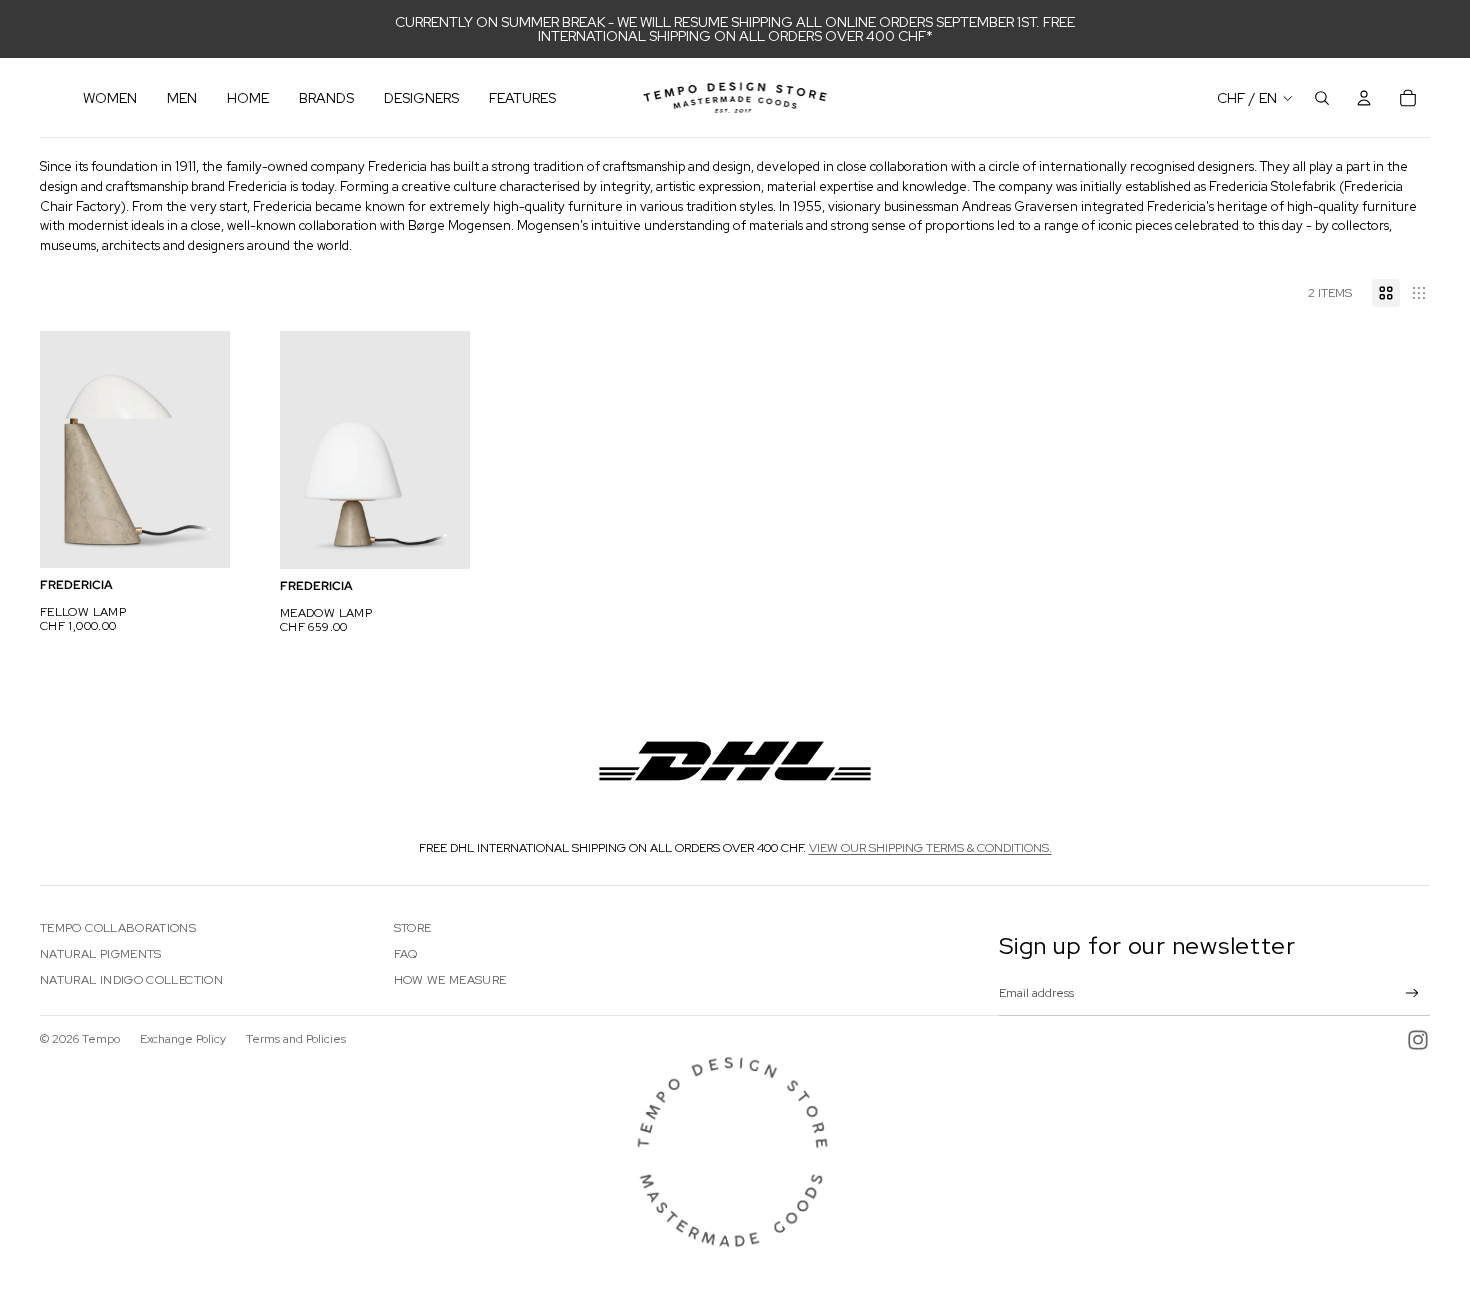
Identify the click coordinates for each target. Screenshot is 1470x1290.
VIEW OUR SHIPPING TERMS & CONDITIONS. (930, 848)
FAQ (406, 954)
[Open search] (1322, 98)
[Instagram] (1418, 1040)
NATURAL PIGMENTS (101, 954)
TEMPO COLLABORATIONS (118, 928)
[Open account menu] (1364, 98)
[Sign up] (1412, 993)
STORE (413, 928)
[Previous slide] (55, 450)
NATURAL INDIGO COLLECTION (131, 980)
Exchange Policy (183, 1039)
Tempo (101, 1039)
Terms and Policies (296, 1039)
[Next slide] (214, 450)
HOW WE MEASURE (450, 980)
